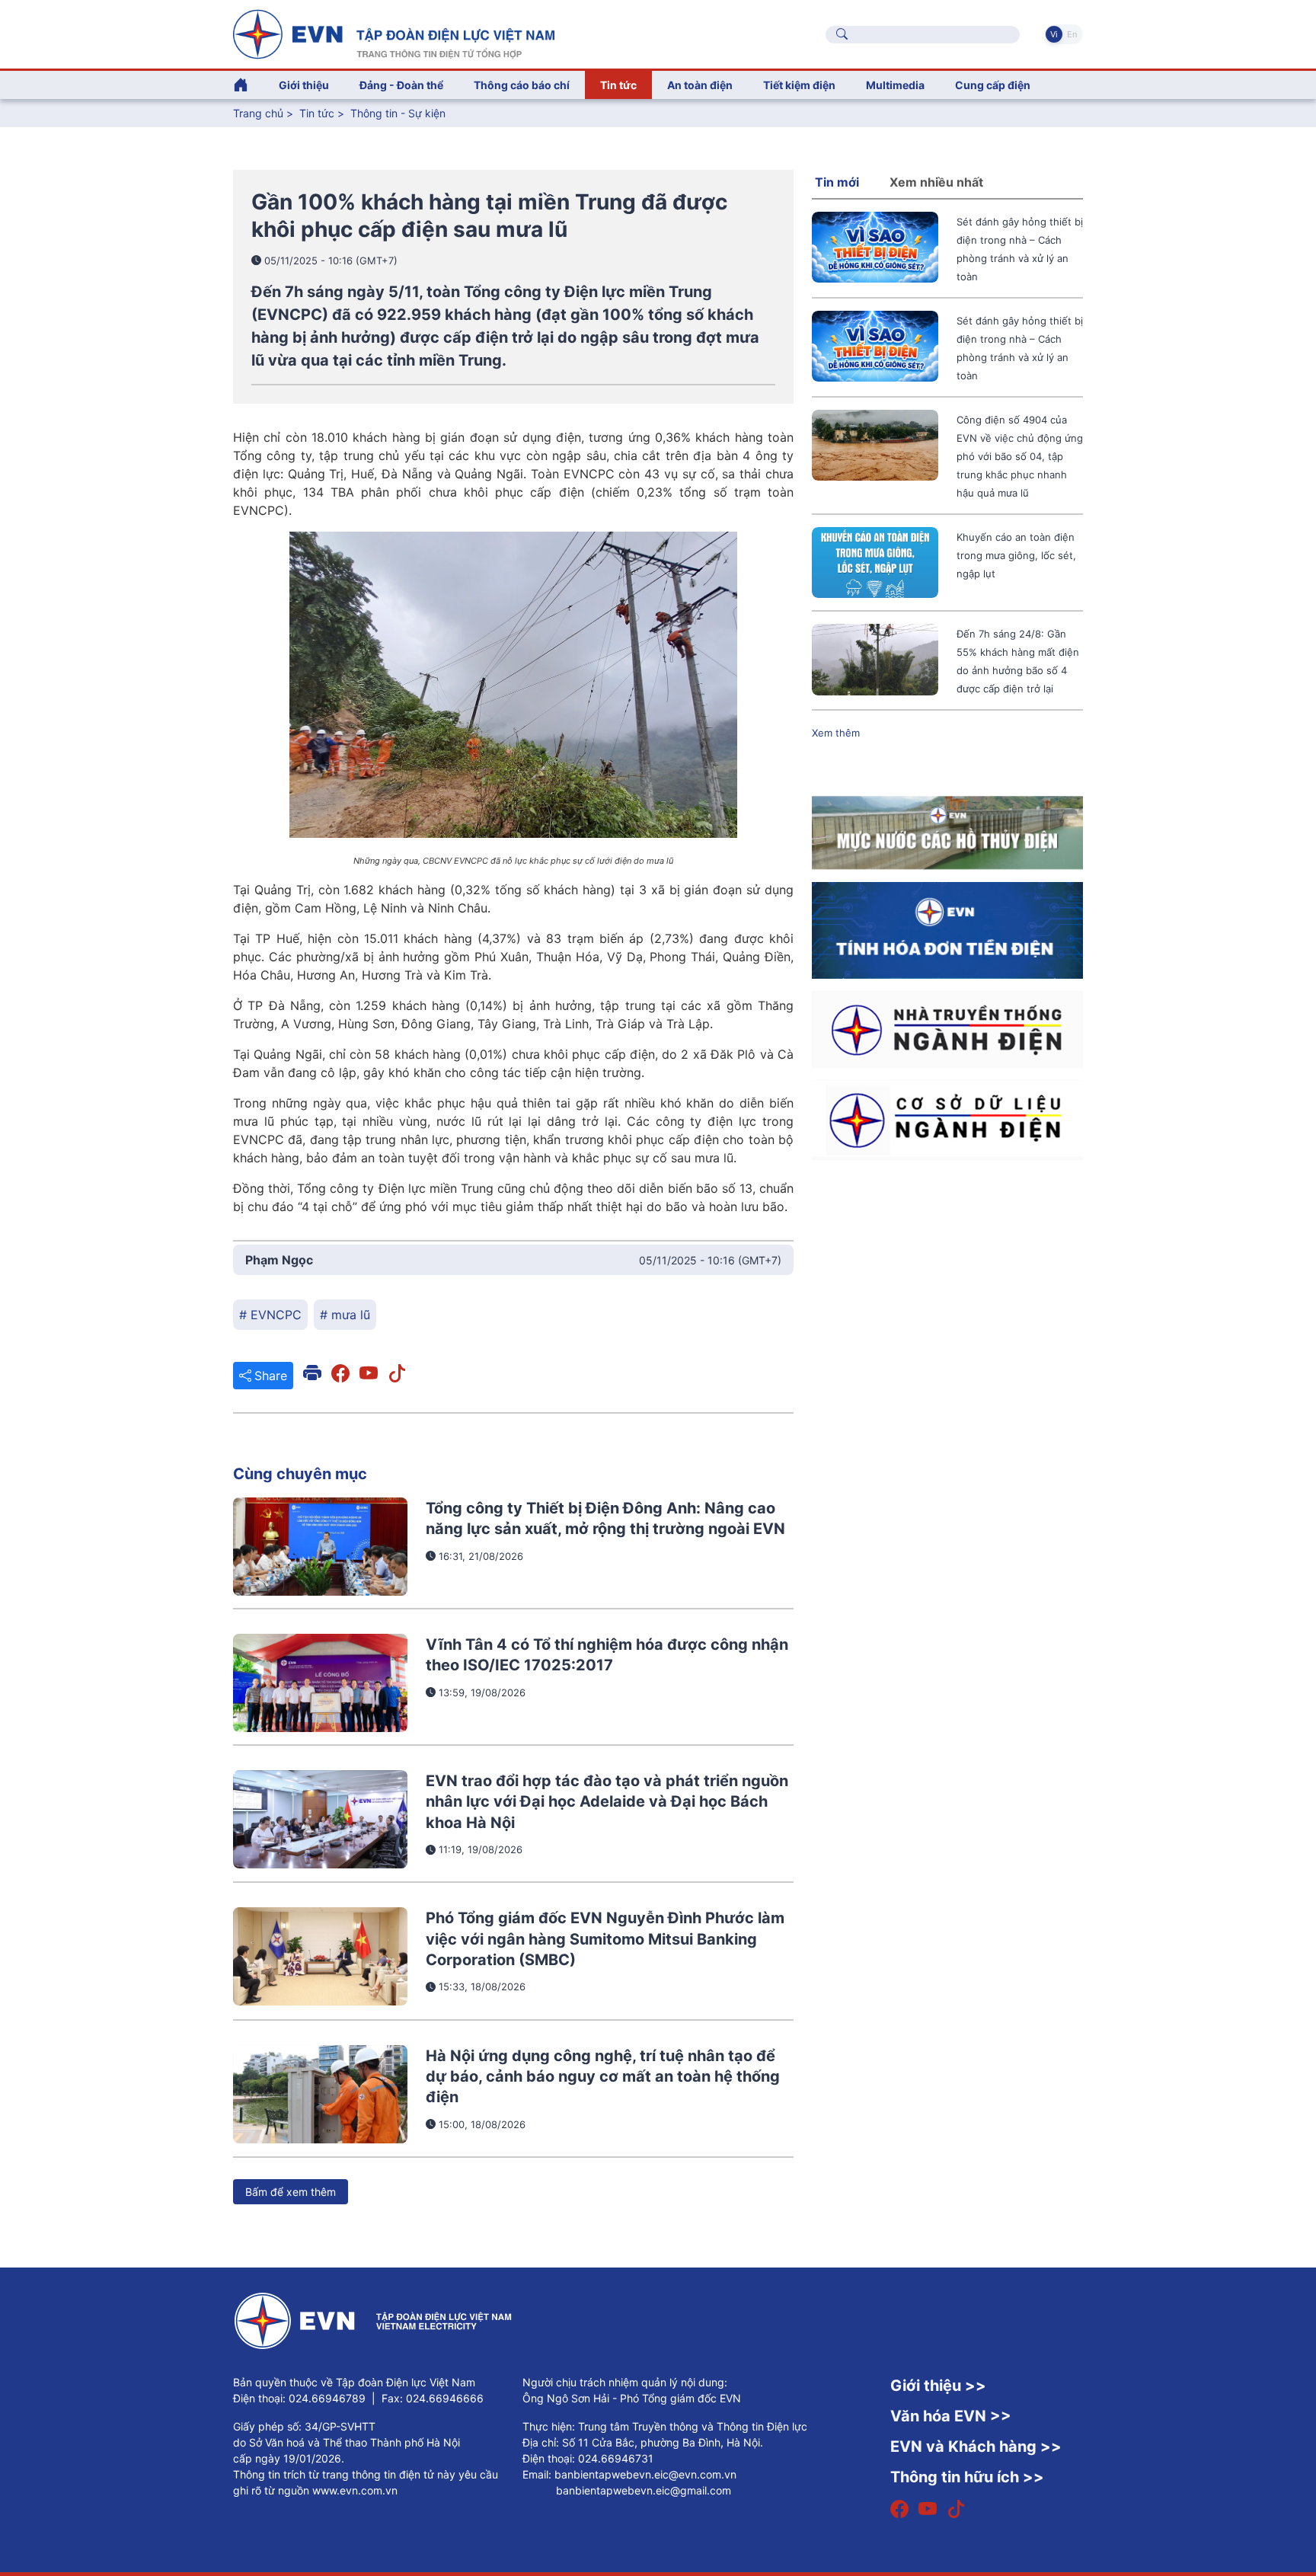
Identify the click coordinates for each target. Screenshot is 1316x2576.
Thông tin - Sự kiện (398, 113)
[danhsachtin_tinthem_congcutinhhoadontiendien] (947, 929)
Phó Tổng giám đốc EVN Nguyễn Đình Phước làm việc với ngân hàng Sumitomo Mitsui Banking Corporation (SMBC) (605, 1939)
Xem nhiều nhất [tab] (936, 182)
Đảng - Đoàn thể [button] (401, 85)
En (1072, 34)
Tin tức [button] (618, 85)
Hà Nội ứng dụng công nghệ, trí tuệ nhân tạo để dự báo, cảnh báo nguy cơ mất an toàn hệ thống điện (603, 2077)
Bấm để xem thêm (291, 2192)
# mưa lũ (345, 1315)
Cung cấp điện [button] (993, 85)
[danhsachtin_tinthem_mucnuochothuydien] (947, 832)
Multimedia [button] (895, 85)
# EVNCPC (270, 1315)
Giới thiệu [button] (304, 85)
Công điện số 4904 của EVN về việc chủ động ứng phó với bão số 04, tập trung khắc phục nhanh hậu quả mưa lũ (1020, 456)
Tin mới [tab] (837, 182)
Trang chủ (258, 113)
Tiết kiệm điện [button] (799, 85)
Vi (1054, 34)
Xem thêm (836, 733)
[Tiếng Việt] (394, 33)
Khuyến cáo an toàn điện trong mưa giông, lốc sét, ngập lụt (1016, 555)
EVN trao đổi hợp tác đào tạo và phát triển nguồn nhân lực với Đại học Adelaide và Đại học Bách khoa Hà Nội (607, 1802)
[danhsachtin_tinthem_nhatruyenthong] (947, 1028)
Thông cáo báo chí (522, 85)
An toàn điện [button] (700, 85)
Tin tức (318, 113)
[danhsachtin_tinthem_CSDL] (947, 1119)
